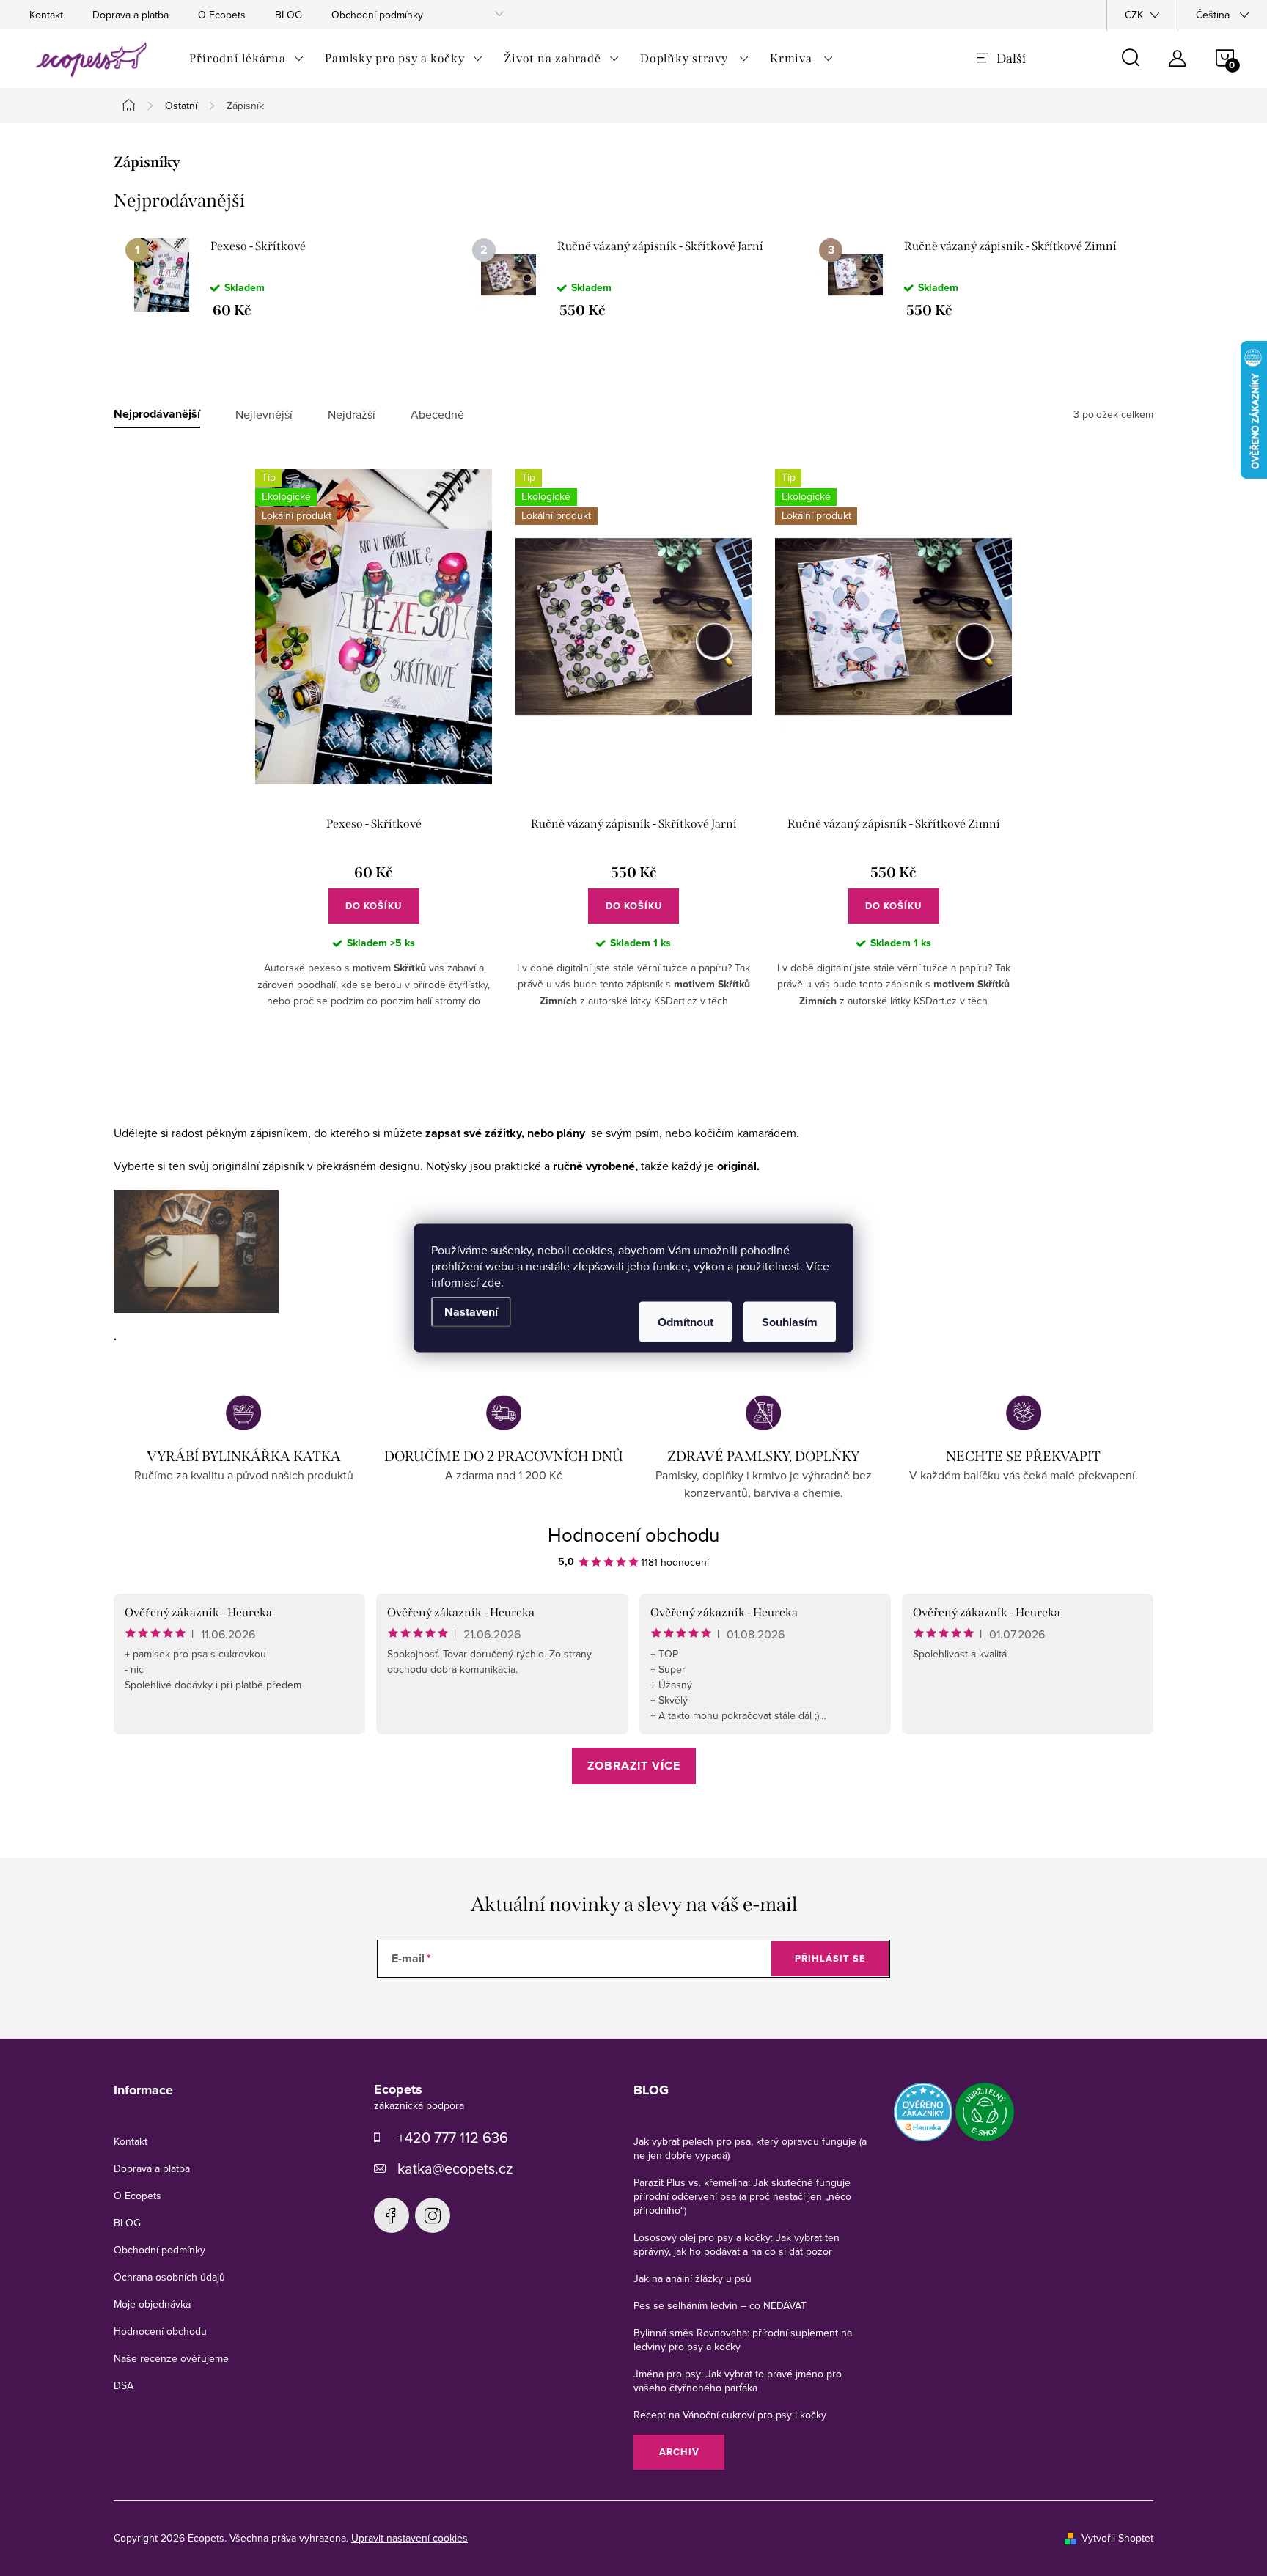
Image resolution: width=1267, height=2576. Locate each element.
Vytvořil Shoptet (1117, 2538)
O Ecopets (222, 15)
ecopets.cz (392, 2215)
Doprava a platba (131, 15)
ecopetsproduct (433, 2215)
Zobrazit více (634, 1766)
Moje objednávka (152, 2304)
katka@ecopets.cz (455, 2168)
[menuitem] (247, 59)
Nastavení (471, 1312)
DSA (124, 2385)
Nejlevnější (264, 415)
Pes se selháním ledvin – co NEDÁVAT (720, 2305)
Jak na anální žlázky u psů (693, 2278)
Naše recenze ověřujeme (171, 2358)
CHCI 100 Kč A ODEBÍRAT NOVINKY (633, 2510)
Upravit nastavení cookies (410, 2538)
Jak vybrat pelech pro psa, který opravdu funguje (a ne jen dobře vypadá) (750, 2148)
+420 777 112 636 (453, 2137)
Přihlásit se (830, 1958)
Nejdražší (352, 415)
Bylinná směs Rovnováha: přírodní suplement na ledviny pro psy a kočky (743, 2340)
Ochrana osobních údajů (169, 2277)
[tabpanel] (287, 278)
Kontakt (46, 15)
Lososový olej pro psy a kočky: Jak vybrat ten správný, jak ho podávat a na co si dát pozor (737, 2244)
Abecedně (437, 415)
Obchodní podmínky (377, 15)
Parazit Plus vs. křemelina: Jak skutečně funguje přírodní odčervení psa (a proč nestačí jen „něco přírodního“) (742, 2196)
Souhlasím (790, 1322)
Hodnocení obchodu (633, 1534)
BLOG (289, 15)
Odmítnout (686, 1322)
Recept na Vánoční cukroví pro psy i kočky (730, 2415)
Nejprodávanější (157, 415)
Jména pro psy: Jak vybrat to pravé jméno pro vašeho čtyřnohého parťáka (738, 2381)
